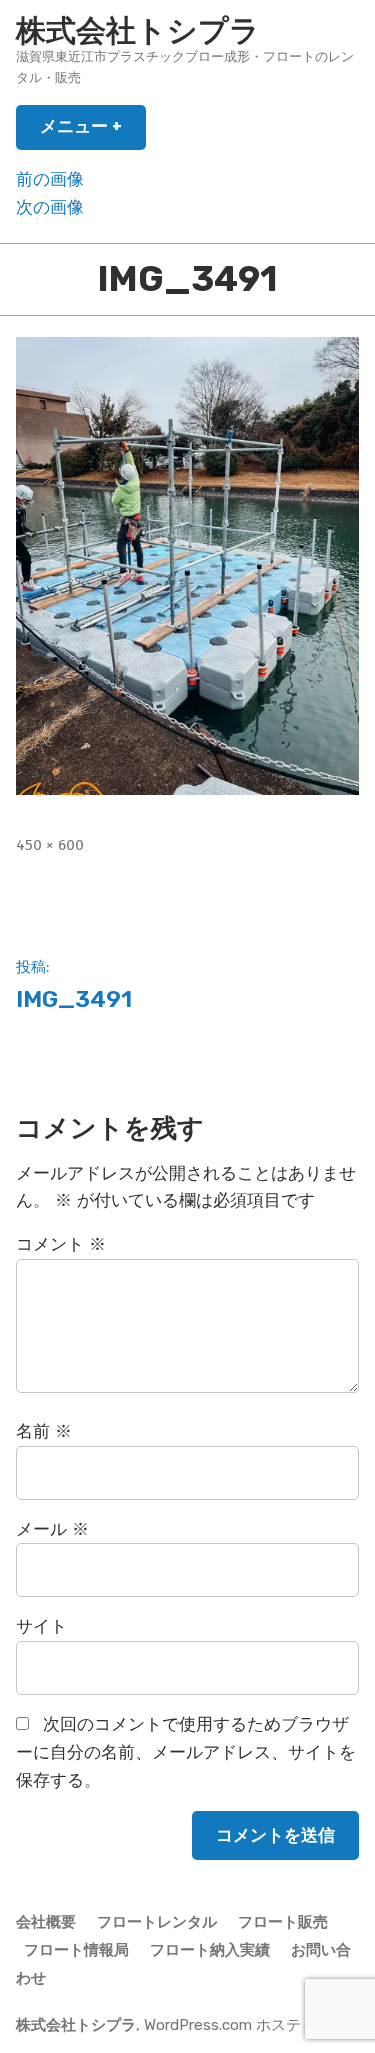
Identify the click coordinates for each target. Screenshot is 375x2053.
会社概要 (46, 1922)
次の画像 (50, 207)
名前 (44, 1431)
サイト (41, 1626)
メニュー (89, 132)
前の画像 (50, 179)
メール (52, 1529)
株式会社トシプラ (138, 31)
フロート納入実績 (210, 1950)
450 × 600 (50, 845)
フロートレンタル (157, 1922)
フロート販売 (283, 1922)
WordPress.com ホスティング (245, 2025)
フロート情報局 (76, 1950)
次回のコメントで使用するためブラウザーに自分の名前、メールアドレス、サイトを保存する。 (186, 1752)
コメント (61, 1244)
